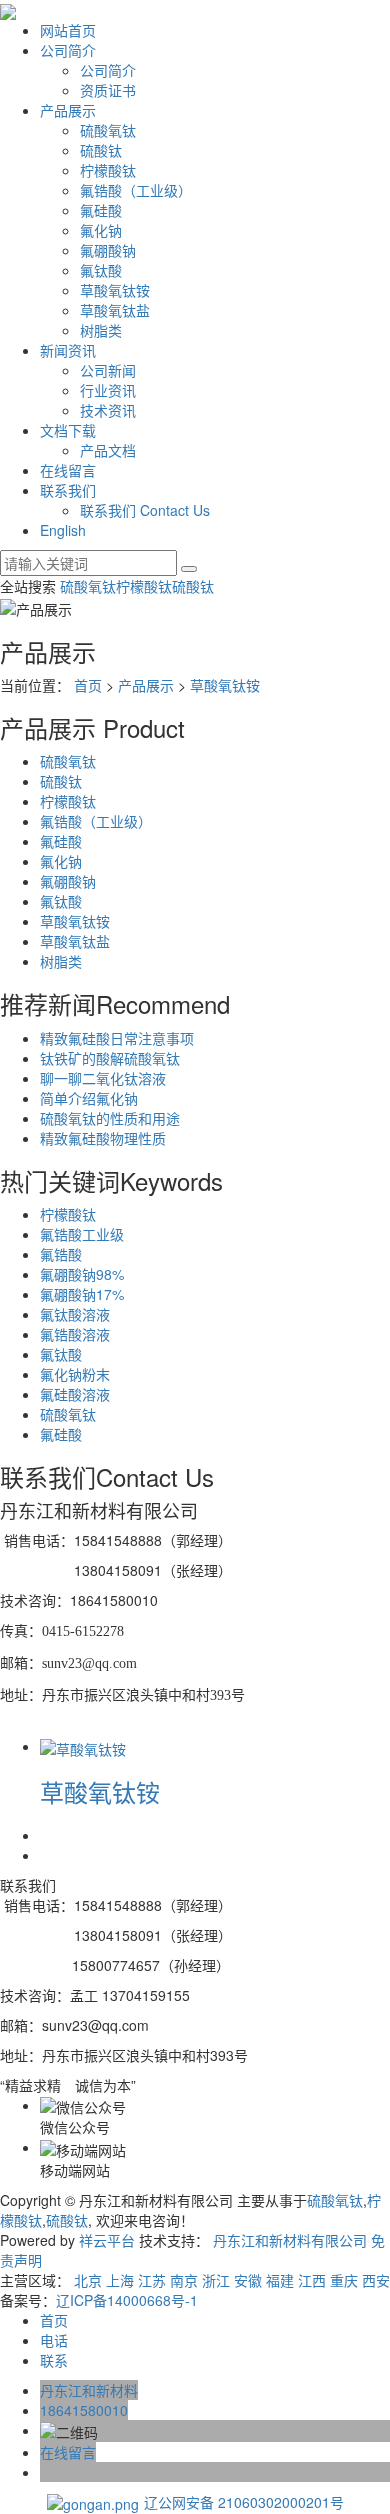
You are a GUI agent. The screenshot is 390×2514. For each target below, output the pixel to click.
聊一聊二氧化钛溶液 (103, 1078)
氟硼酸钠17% (82, 1294)
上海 (120, 2280)
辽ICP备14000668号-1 (127, 2300)
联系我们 (68, 490)
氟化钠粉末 (75, 1374)
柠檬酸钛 (108, 170)
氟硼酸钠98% (82, 1274)
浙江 (216, 2280)
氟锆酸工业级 (82, 1234)
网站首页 (68, 30)
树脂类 (101, 330)
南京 (184, 2280)
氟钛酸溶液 (75, 1314)
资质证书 (108, 90)
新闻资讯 (68, 350)
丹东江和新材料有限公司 (290, 2240)
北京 (88, 2280)
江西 (312, 2280)
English (63, 530)
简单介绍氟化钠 (89, 1098)
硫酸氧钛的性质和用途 (110, 1118)
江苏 (152, 2280)
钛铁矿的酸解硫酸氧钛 (110, 1058)
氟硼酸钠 (108, 250)
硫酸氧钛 (108, 130)
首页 (88, 685)
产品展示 (68, 110)
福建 (280, 2280)
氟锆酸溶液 (75, 1334)
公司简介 (68, 50)
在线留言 (68, 470)
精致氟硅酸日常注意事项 (117, 1038)
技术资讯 (108, 410)
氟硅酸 (101, 210)
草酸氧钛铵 (115, 290)
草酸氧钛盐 (115, 310)
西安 (376, 2280)
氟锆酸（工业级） (136, 190)
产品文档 (108, 450)
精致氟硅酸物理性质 (103, 1138)
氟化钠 (101, 230)
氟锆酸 (61, 1254)
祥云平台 (107, 2240)
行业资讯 (108, 390)
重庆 (344, 2280)
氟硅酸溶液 (75, 1394)
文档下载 (68, 430)
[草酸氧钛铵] (83, 1746)
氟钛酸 (101, 270)
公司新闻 (108, 370)
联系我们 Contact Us (145, 510)
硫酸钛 (101, 150)
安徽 (248, 2280)
